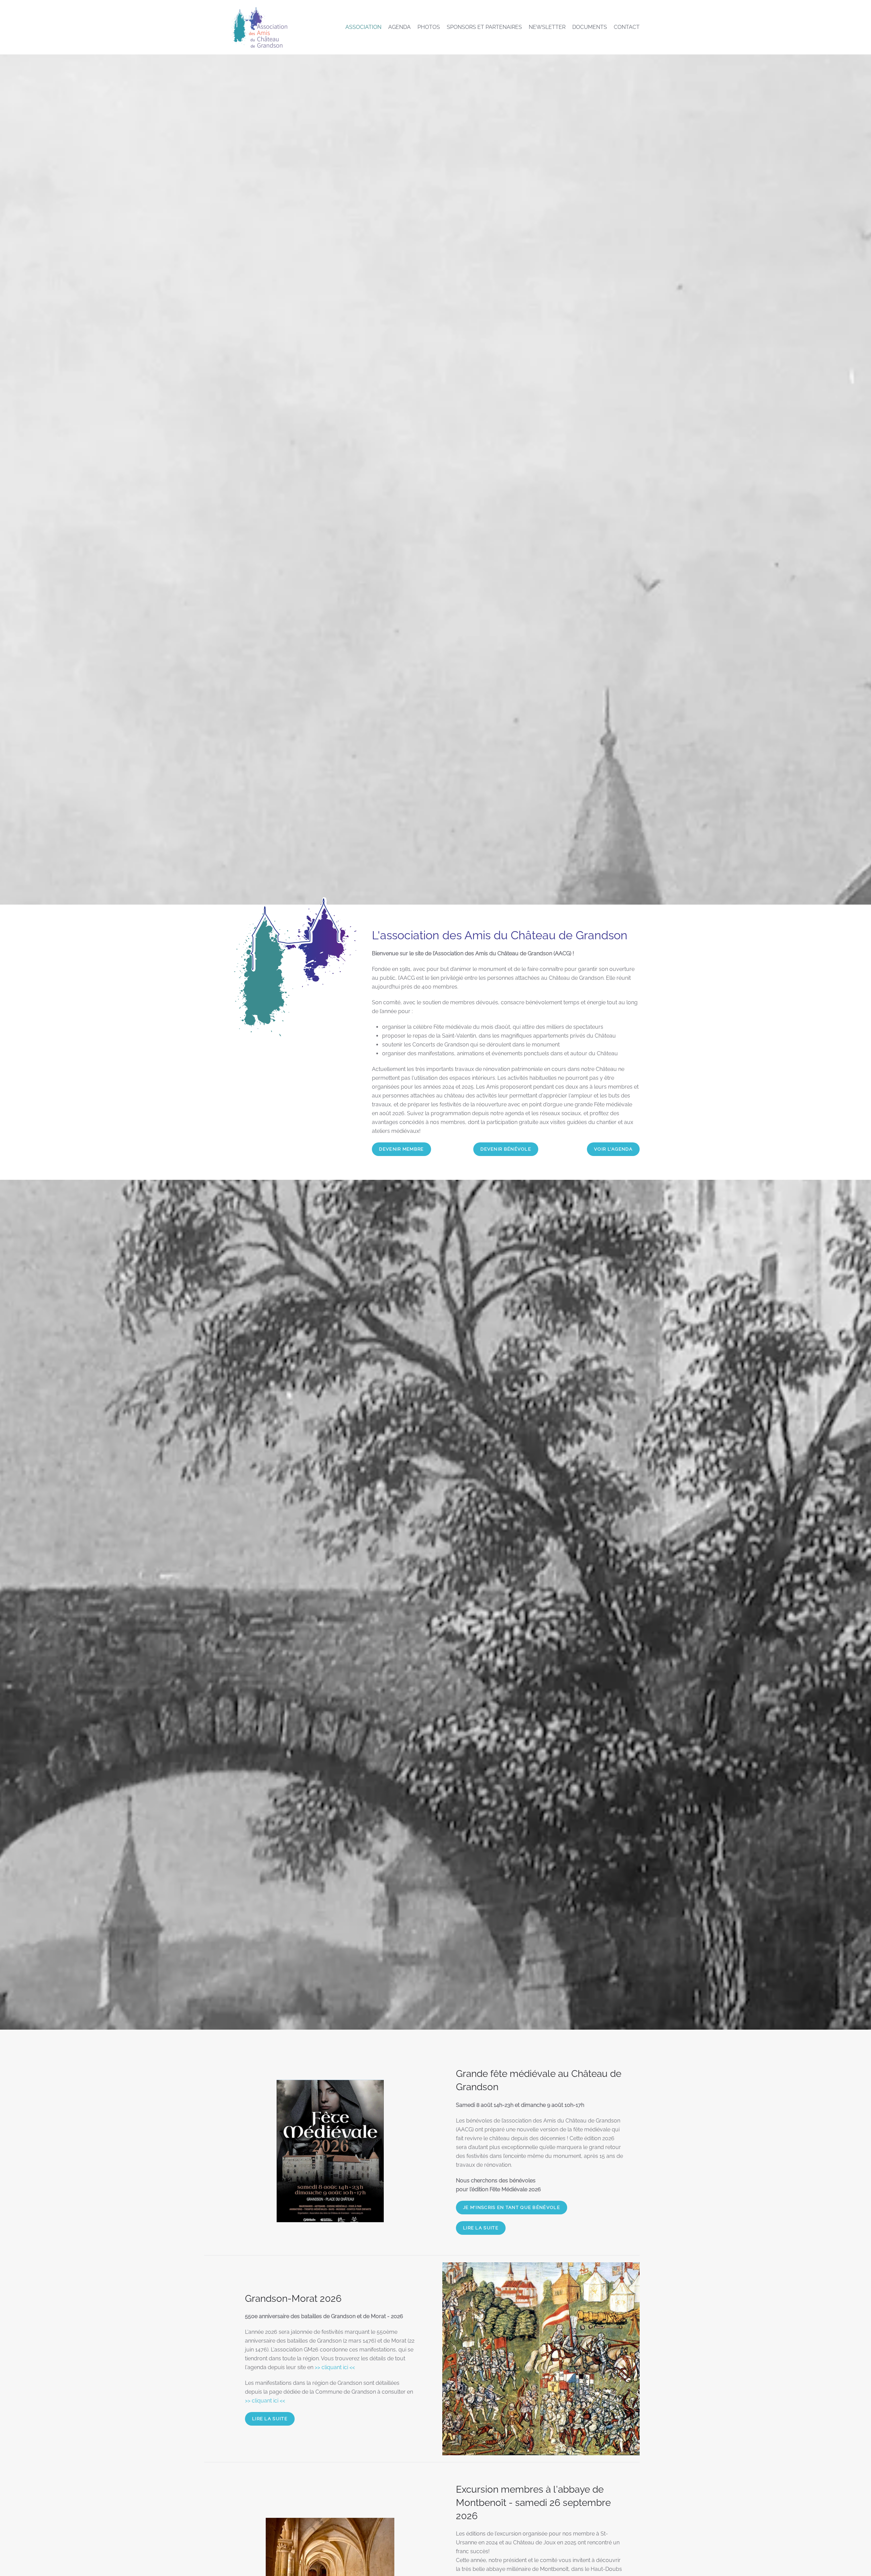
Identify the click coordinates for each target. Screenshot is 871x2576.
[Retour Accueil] (259, 27)
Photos (429, 27)
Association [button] (363, 27)
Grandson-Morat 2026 (293, 2299)
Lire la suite (481, 2228)
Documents (590, 27)
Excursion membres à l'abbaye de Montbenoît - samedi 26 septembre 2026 (533, 2503)
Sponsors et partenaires (484, 27)
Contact (627, 27)
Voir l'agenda (613, 1149)
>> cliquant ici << (335, 2367)
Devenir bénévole (506, 1149)
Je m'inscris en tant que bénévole (512, 2207)
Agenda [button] (399, 27)
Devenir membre (401, 1149)
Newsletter (547, 27)
